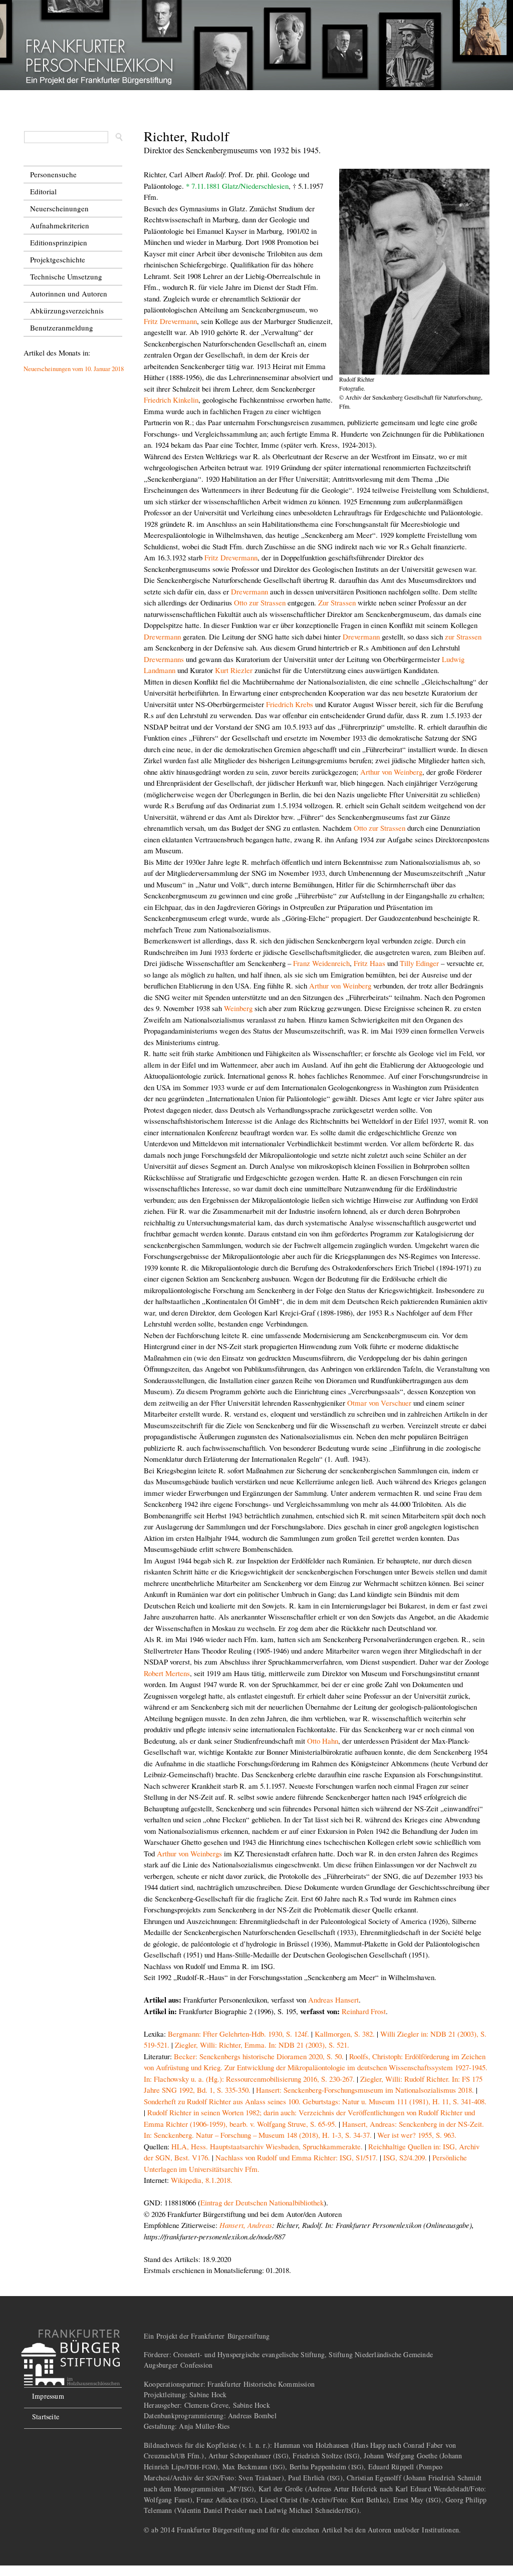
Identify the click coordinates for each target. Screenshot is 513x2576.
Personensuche (53, 174)
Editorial (43, 191)
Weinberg (238, 1008)
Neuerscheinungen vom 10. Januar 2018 (74, 369)
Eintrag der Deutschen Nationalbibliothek (262, 2202)
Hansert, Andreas (246, 2225)
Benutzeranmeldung (62, 328)
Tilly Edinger (419, 963)
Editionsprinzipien (59, 242)
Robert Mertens (167, 1673)
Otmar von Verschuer (379, 1403)
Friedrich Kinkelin (171, 400)
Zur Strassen (337, 602)
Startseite (46, 2417)
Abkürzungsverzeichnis (67, 310)
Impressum (48, 2396)
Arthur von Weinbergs (189, 1853)
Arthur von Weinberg (391, 772)
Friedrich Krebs (290, 704)
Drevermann (249, 591)
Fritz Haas (369, 963)
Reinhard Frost (364, 2011)
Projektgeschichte (58, 259)
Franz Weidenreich (321, 963)
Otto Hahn (323, 1741)
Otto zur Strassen (260, 602)
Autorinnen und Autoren (69, 293)
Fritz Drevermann (170, 321)
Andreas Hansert (333, 2000)
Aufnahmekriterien (60, 225)
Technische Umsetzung (66, 276)
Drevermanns (164, 659)
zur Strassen (463, 636)
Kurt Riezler (234, 670)
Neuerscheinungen (59, 208)
